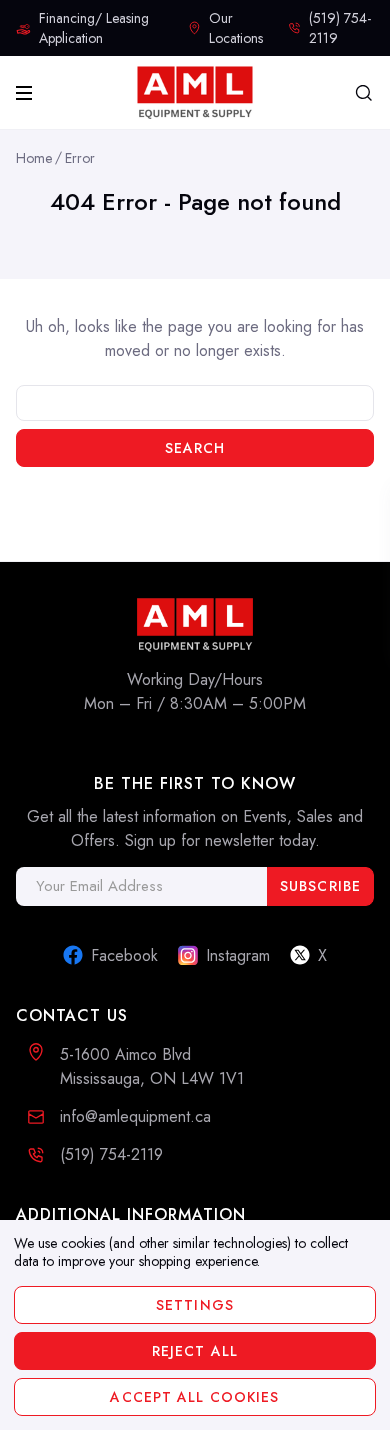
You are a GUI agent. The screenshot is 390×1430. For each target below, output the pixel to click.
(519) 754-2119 (111, 1154)
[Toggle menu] (28, 93)
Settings (195, 1305)
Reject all (195, 1351)
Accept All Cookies (194, 1397)
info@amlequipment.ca (135, 1116)
